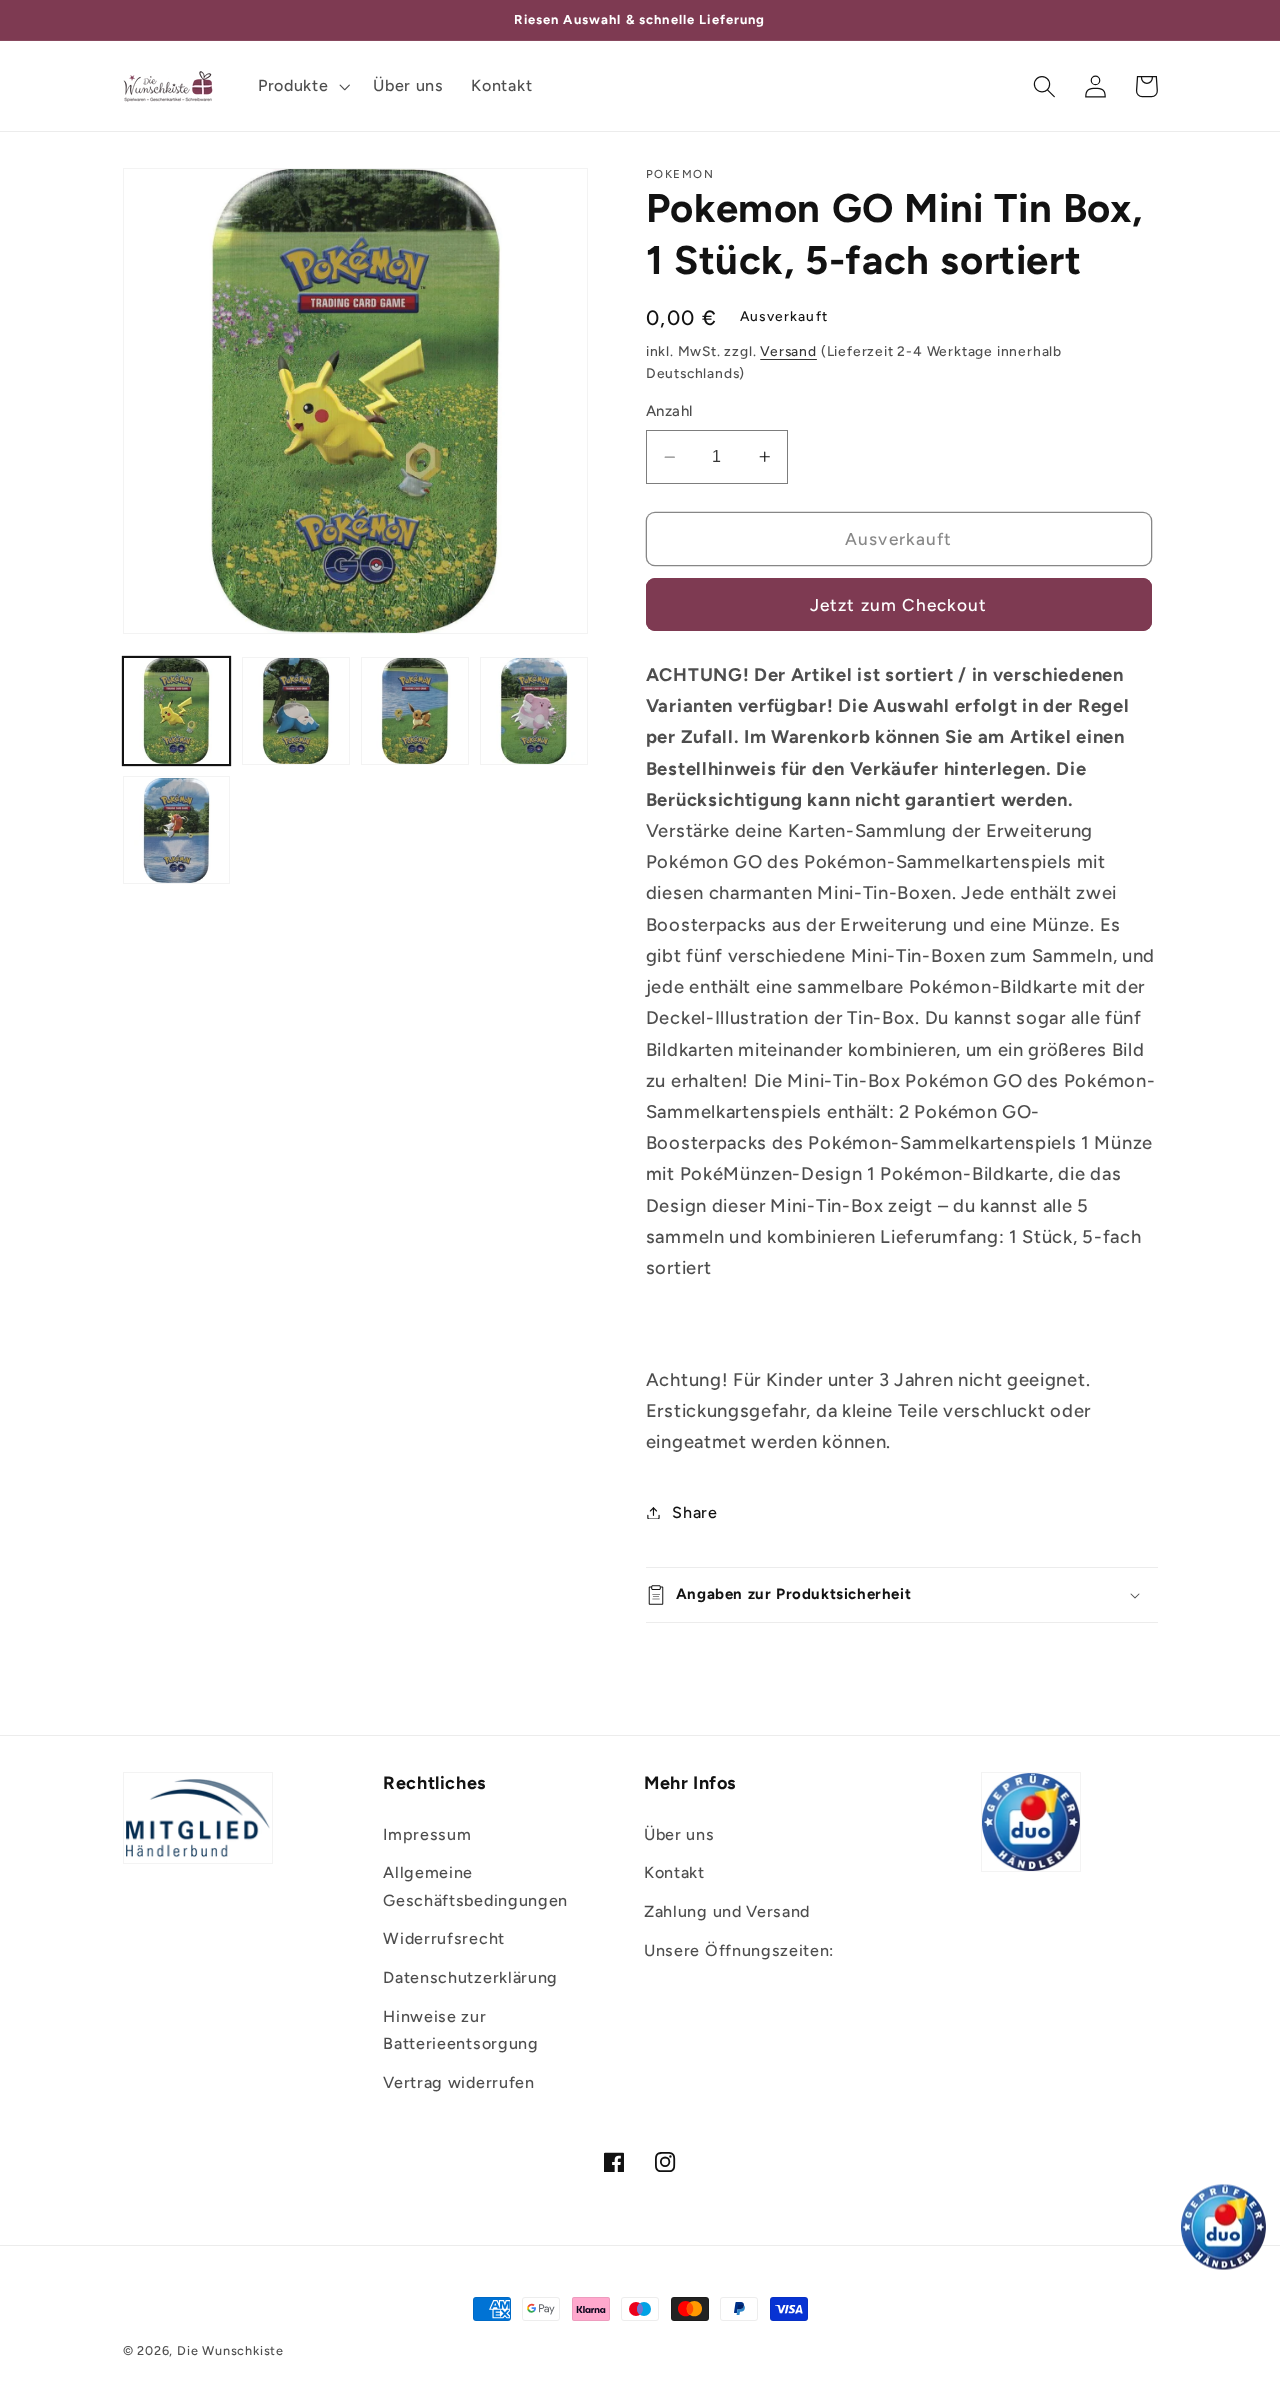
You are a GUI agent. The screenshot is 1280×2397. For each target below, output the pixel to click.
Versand (788, 351)
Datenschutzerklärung (470, 1977)
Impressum (427, 1834)
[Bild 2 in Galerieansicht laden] (296, 711)
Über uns (679, 1834)
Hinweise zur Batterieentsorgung (460, 2030)
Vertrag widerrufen (458, 2082)
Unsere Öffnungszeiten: (739, 1950)
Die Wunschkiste (230, 2350)
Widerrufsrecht (444, 1938)
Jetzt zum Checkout (899, 605)
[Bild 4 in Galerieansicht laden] (534, 711)
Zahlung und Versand (727, 1911)
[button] (301, 86)
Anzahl (669, 411)
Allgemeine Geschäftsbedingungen (475, 1886)
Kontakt (674, 1872)
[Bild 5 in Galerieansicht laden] (177, 831)
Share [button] (694, 1512)
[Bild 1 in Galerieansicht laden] (177, 711)
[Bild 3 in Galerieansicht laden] (415, 711)
